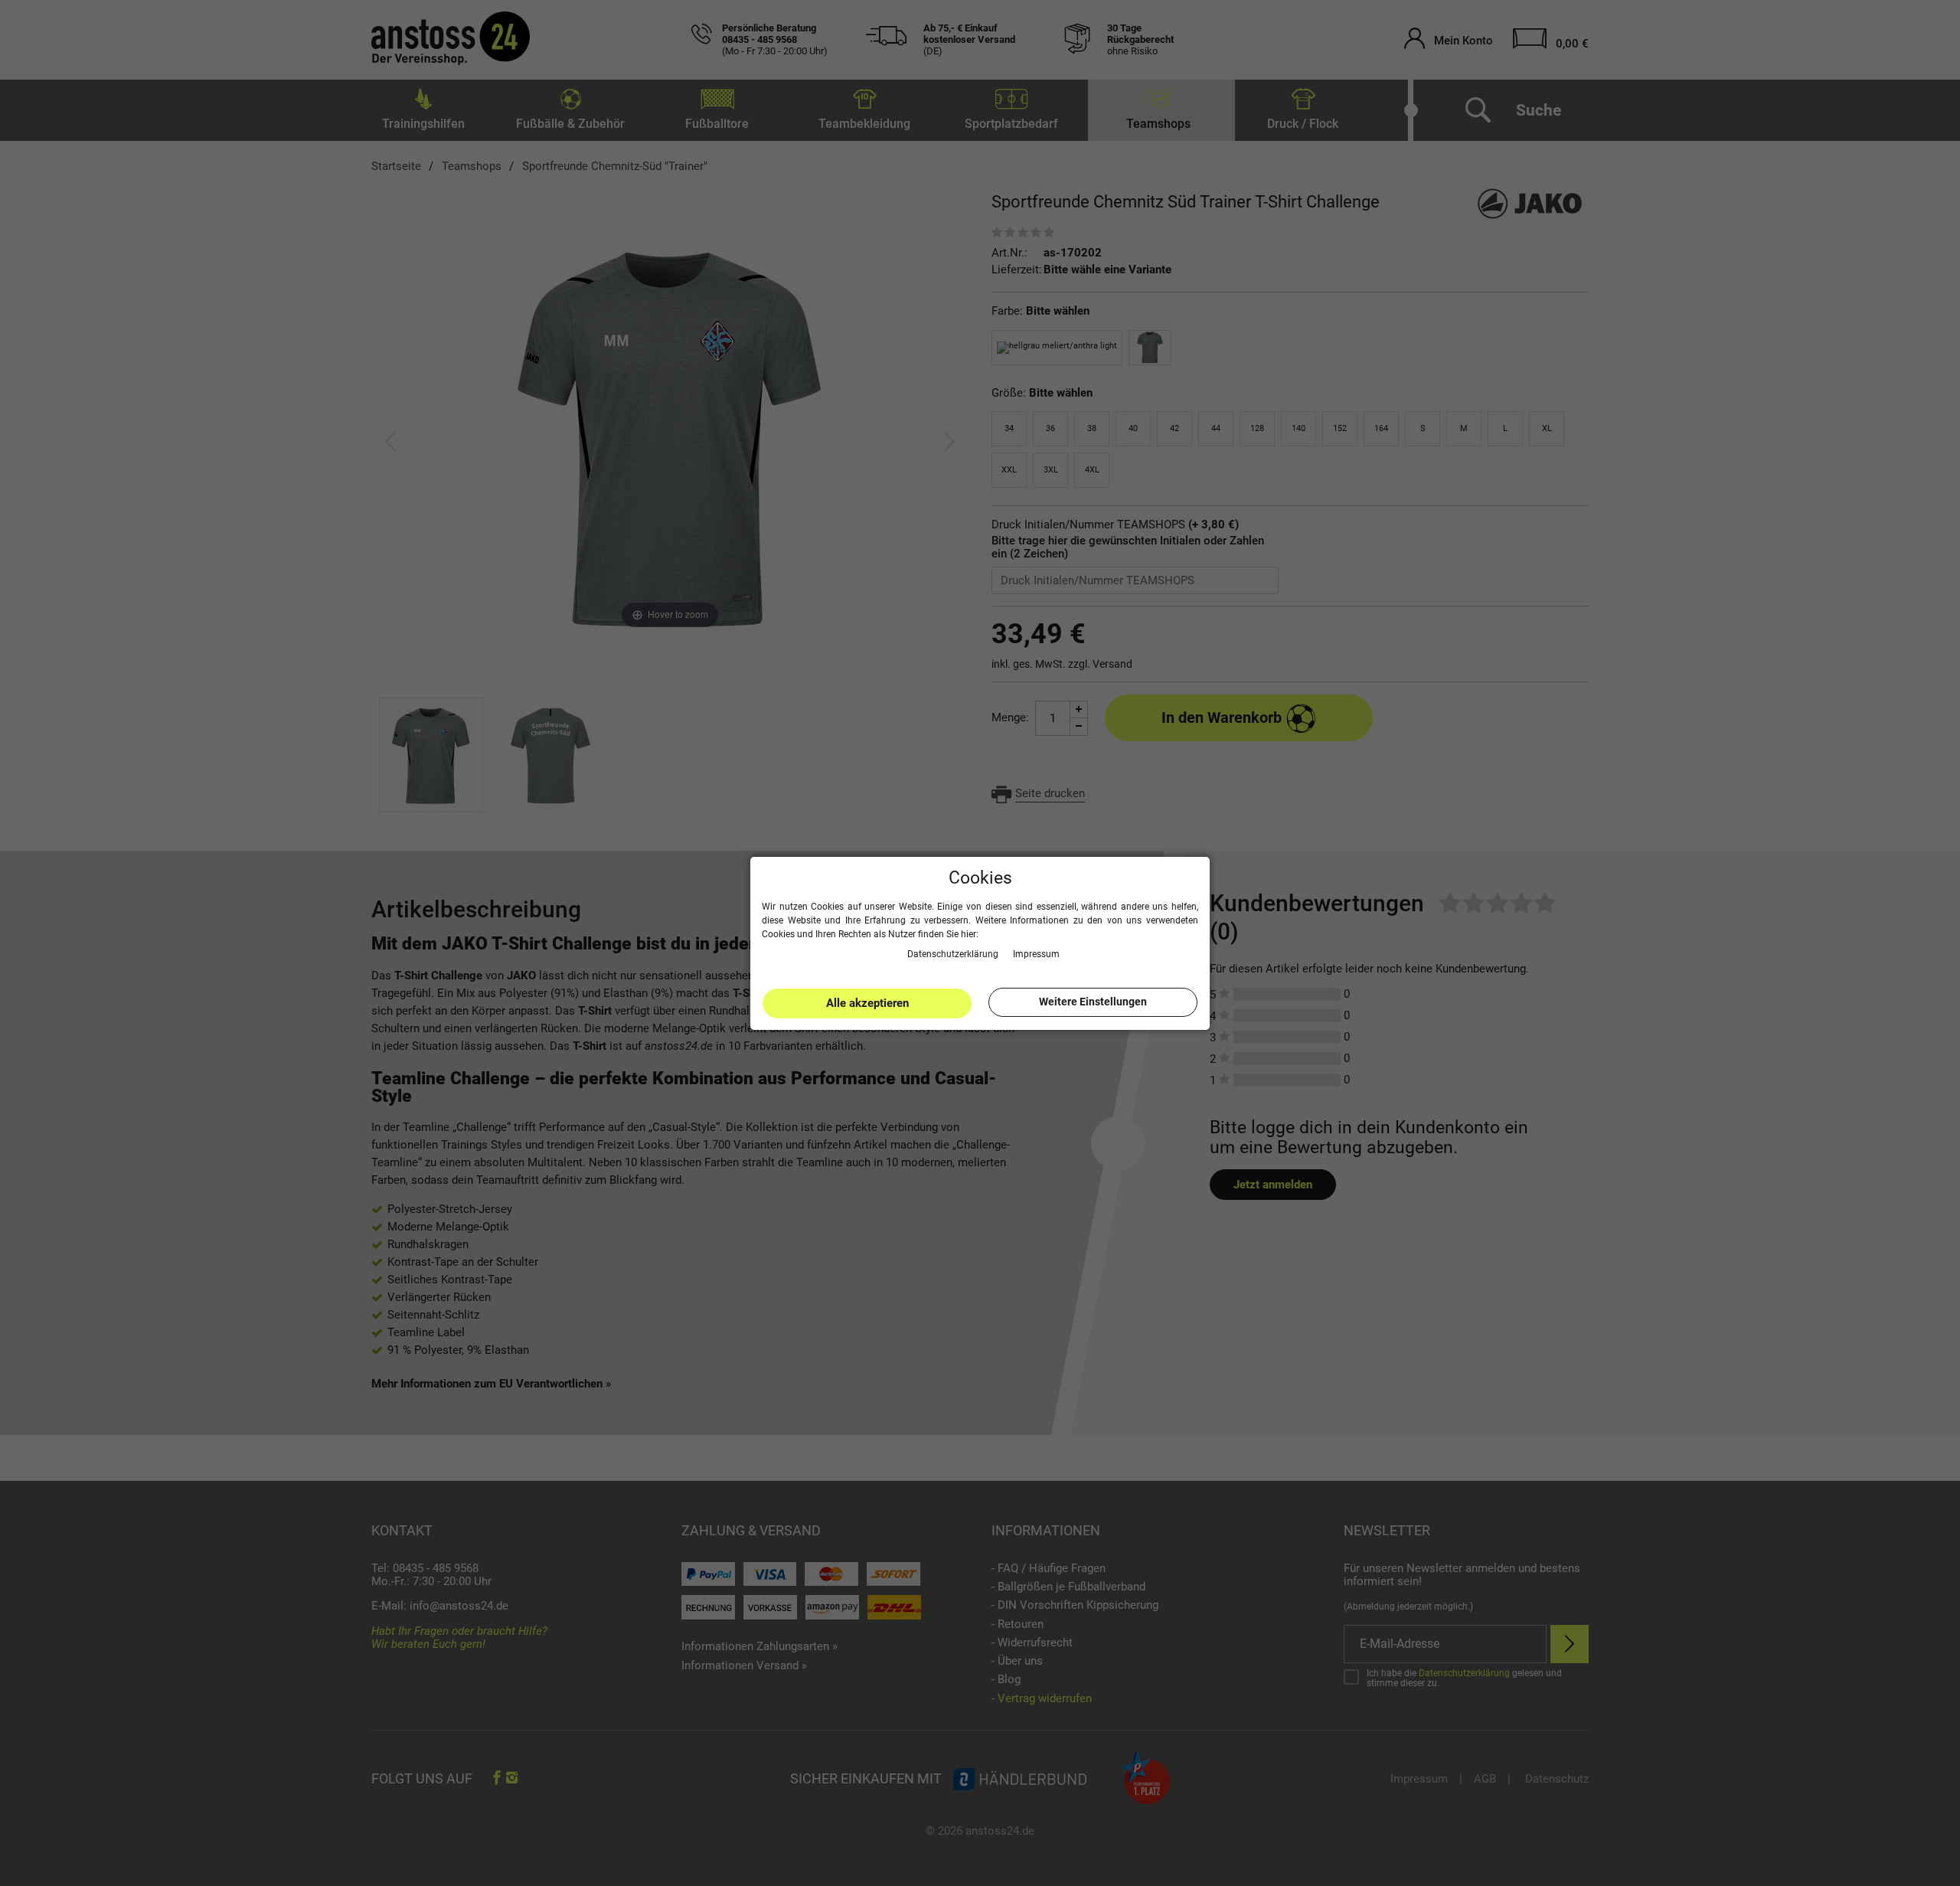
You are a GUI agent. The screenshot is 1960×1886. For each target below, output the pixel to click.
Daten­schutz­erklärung (954, 953)
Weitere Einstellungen (1093, 1002)
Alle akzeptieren (867, 1003)
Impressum (1036, 953)
